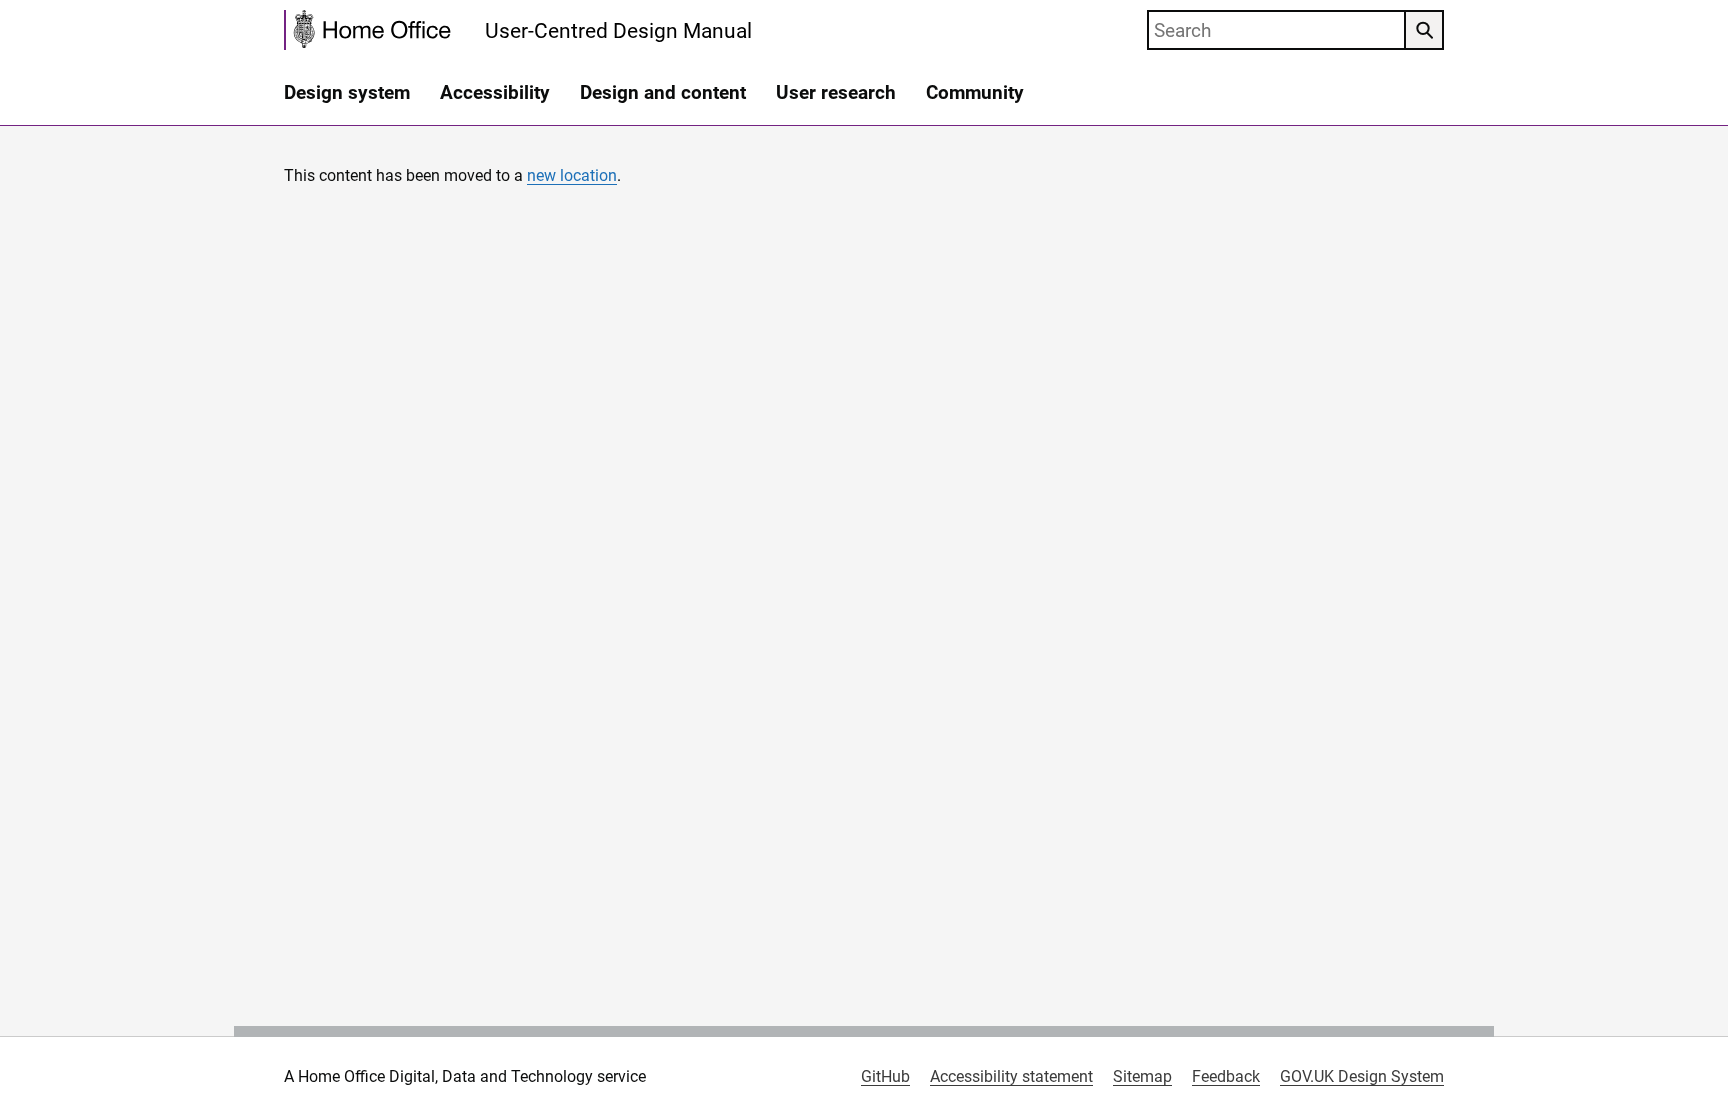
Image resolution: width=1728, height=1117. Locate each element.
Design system (347, 92)
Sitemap (1142, 1076)
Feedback (1226, 1076)
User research (836, 92)
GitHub (885, 1076)
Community (975, 92)
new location (572, 175)
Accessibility (495, 92)
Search (1424, 30)
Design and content (663, 92)
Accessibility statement (1011, 1076)
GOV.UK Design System (1362, 1076)
